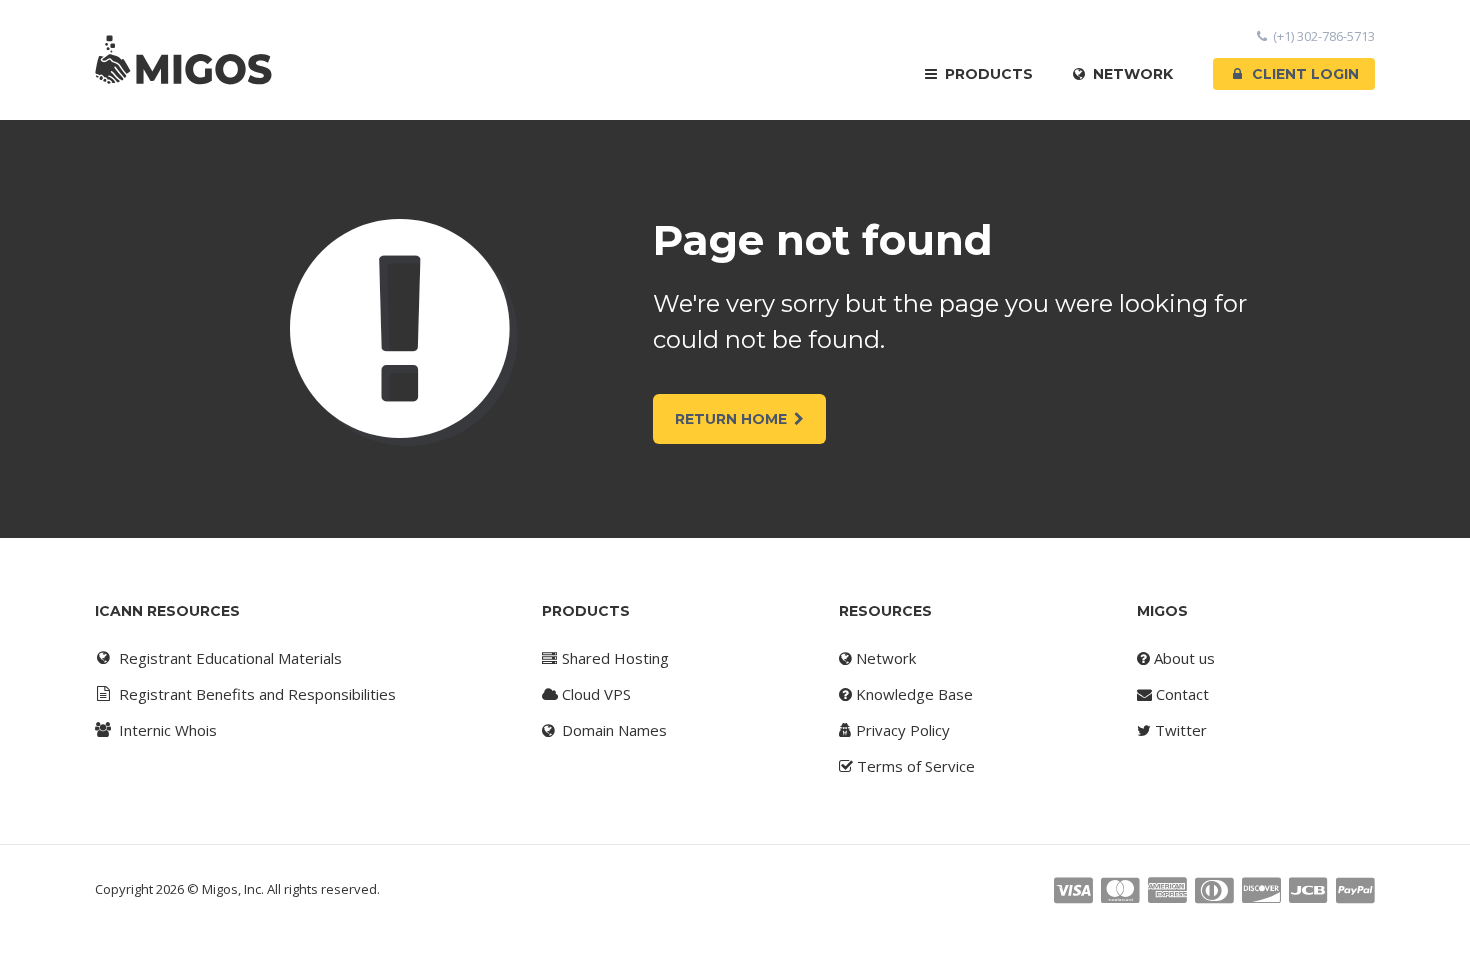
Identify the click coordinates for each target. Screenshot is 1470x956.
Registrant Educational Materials (230, 658)
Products (987, 74)
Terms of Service (914, 766)
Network (1131, 74)
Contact (1180, 694)
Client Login (1305, 74)
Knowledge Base (912, 694)
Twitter (1179, 730)
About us (1182, 658)
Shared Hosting (613, 658)
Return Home (731, 419)
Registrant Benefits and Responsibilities (257, 694)
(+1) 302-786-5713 (1324, 36)
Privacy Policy (901, 730)
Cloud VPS (594, 694)
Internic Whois (168, 730)
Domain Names (612, 730)
